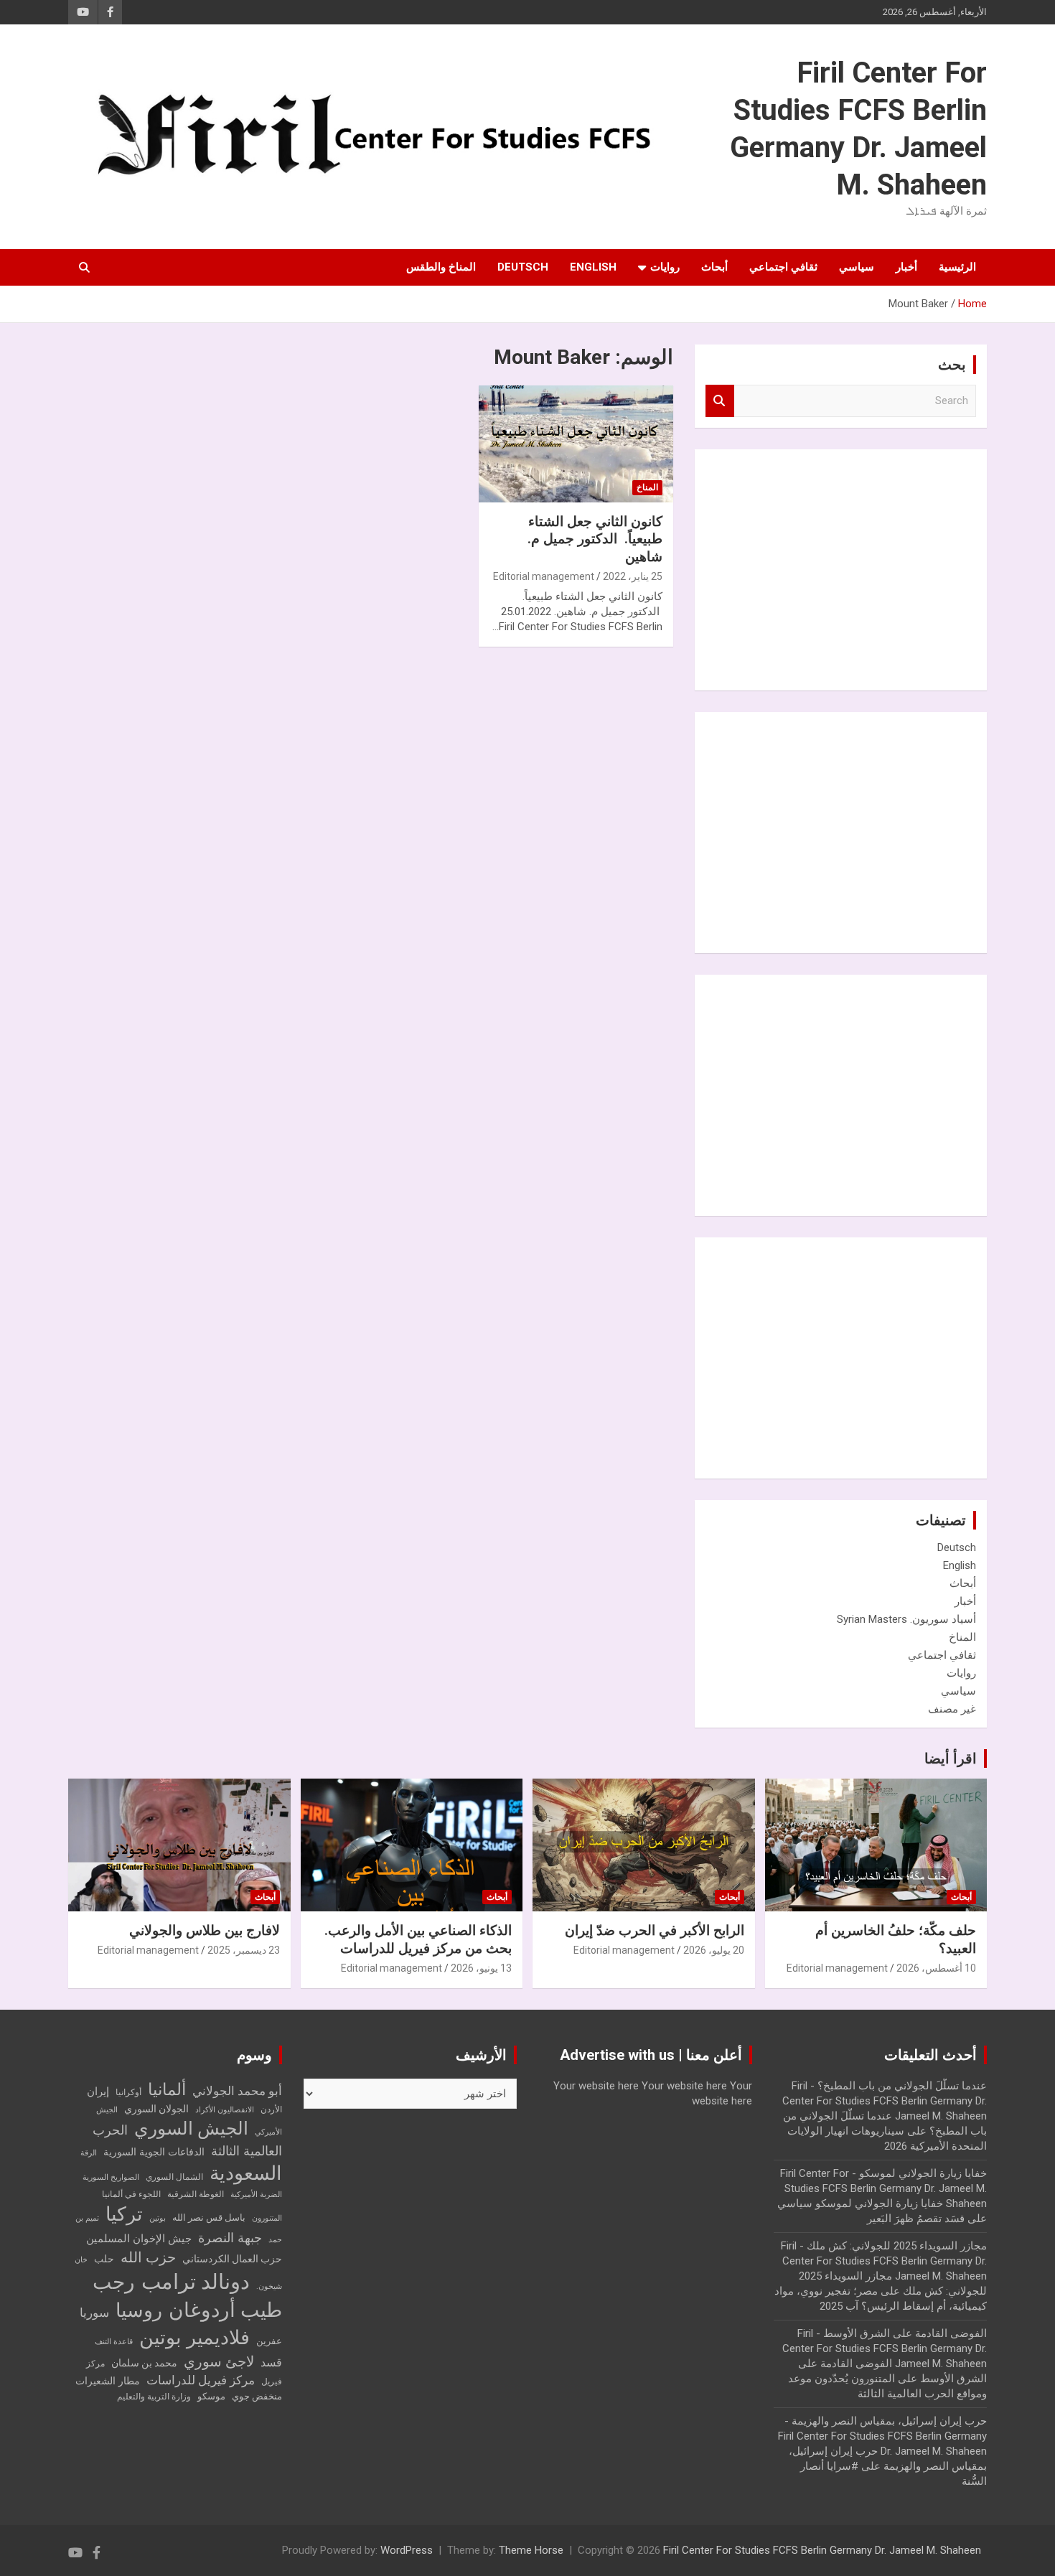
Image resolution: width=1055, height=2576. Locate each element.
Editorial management (544, 576)
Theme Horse (531, 2550)
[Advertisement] (868, 568)
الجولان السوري (156, 2109)
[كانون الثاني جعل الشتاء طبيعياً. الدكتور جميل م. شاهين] (576, 444)
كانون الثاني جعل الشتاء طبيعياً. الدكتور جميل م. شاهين (595, 539)
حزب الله (148, 2257)
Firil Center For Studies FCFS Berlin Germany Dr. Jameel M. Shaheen (822, 2550)
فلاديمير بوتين (194, 2337)
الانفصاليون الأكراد (225, 2110)
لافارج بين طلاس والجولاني (205, 1930)
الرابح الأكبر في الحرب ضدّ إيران (655, 1930)
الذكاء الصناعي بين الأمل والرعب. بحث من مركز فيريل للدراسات (418, 1939)
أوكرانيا (128, 2092)
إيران (98, 2092)
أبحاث (714, 267)
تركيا (124, 2214)
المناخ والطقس (441, 267)
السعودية (246, 2173)
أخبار (906, 267)
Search (720, 401)
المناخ (647, 487)
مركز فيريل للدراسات (201, 2380)
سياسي (857, 267)
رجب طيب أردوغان (187, 2296)
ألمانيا (167, 2090)
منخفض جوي (257, 2396)
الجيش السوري (191, 2128)
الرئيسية (957, 267)
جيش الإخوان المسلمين (139, 2239)
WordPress (407, 2550)
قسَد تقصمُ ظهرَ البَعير (916, 2219)
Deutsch (523, 267)
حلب (104, 2259)
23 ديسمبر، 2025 (244, 1950)
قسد (271, 2362)
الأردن (271, 2109)
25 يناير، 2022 (633, 576)
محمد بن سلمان (144, 2363)
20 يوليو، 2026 (714, 1950)
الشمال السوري (174, 2177)
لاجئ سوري (219, 2361)
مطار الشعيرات (108, 2381)
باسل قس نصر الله (209, 2217)
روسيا (139, 2310)
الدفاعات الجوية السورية (154, 2152)
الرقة (89, 2153)
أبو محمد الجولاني (237, 2091)
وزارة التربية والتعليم (154, 2397)
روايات (665, 267)
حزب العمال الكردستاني (232, 2259)
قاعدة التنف (114, 2342)
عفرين (269, 2341)
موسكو (211, 2396)
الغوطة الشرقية (196, 2194)
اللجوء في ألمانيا (131, 2194)
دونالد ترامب (196, 2282)
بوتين (158, 2218)
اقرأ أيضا (951, 1758)
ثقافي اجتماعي (783, 267)
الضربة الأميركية (256, 2195)
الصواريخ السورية (111, 2177)
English (593, 267)
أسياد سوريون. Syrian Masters (906, 1619)
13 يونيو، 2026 (481, 1968)
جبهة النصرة (230, 2238)
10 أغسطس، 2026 (936, 1968)
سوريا (94, 2313)
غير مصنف (952, 1709)
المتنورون (267, 2218)
